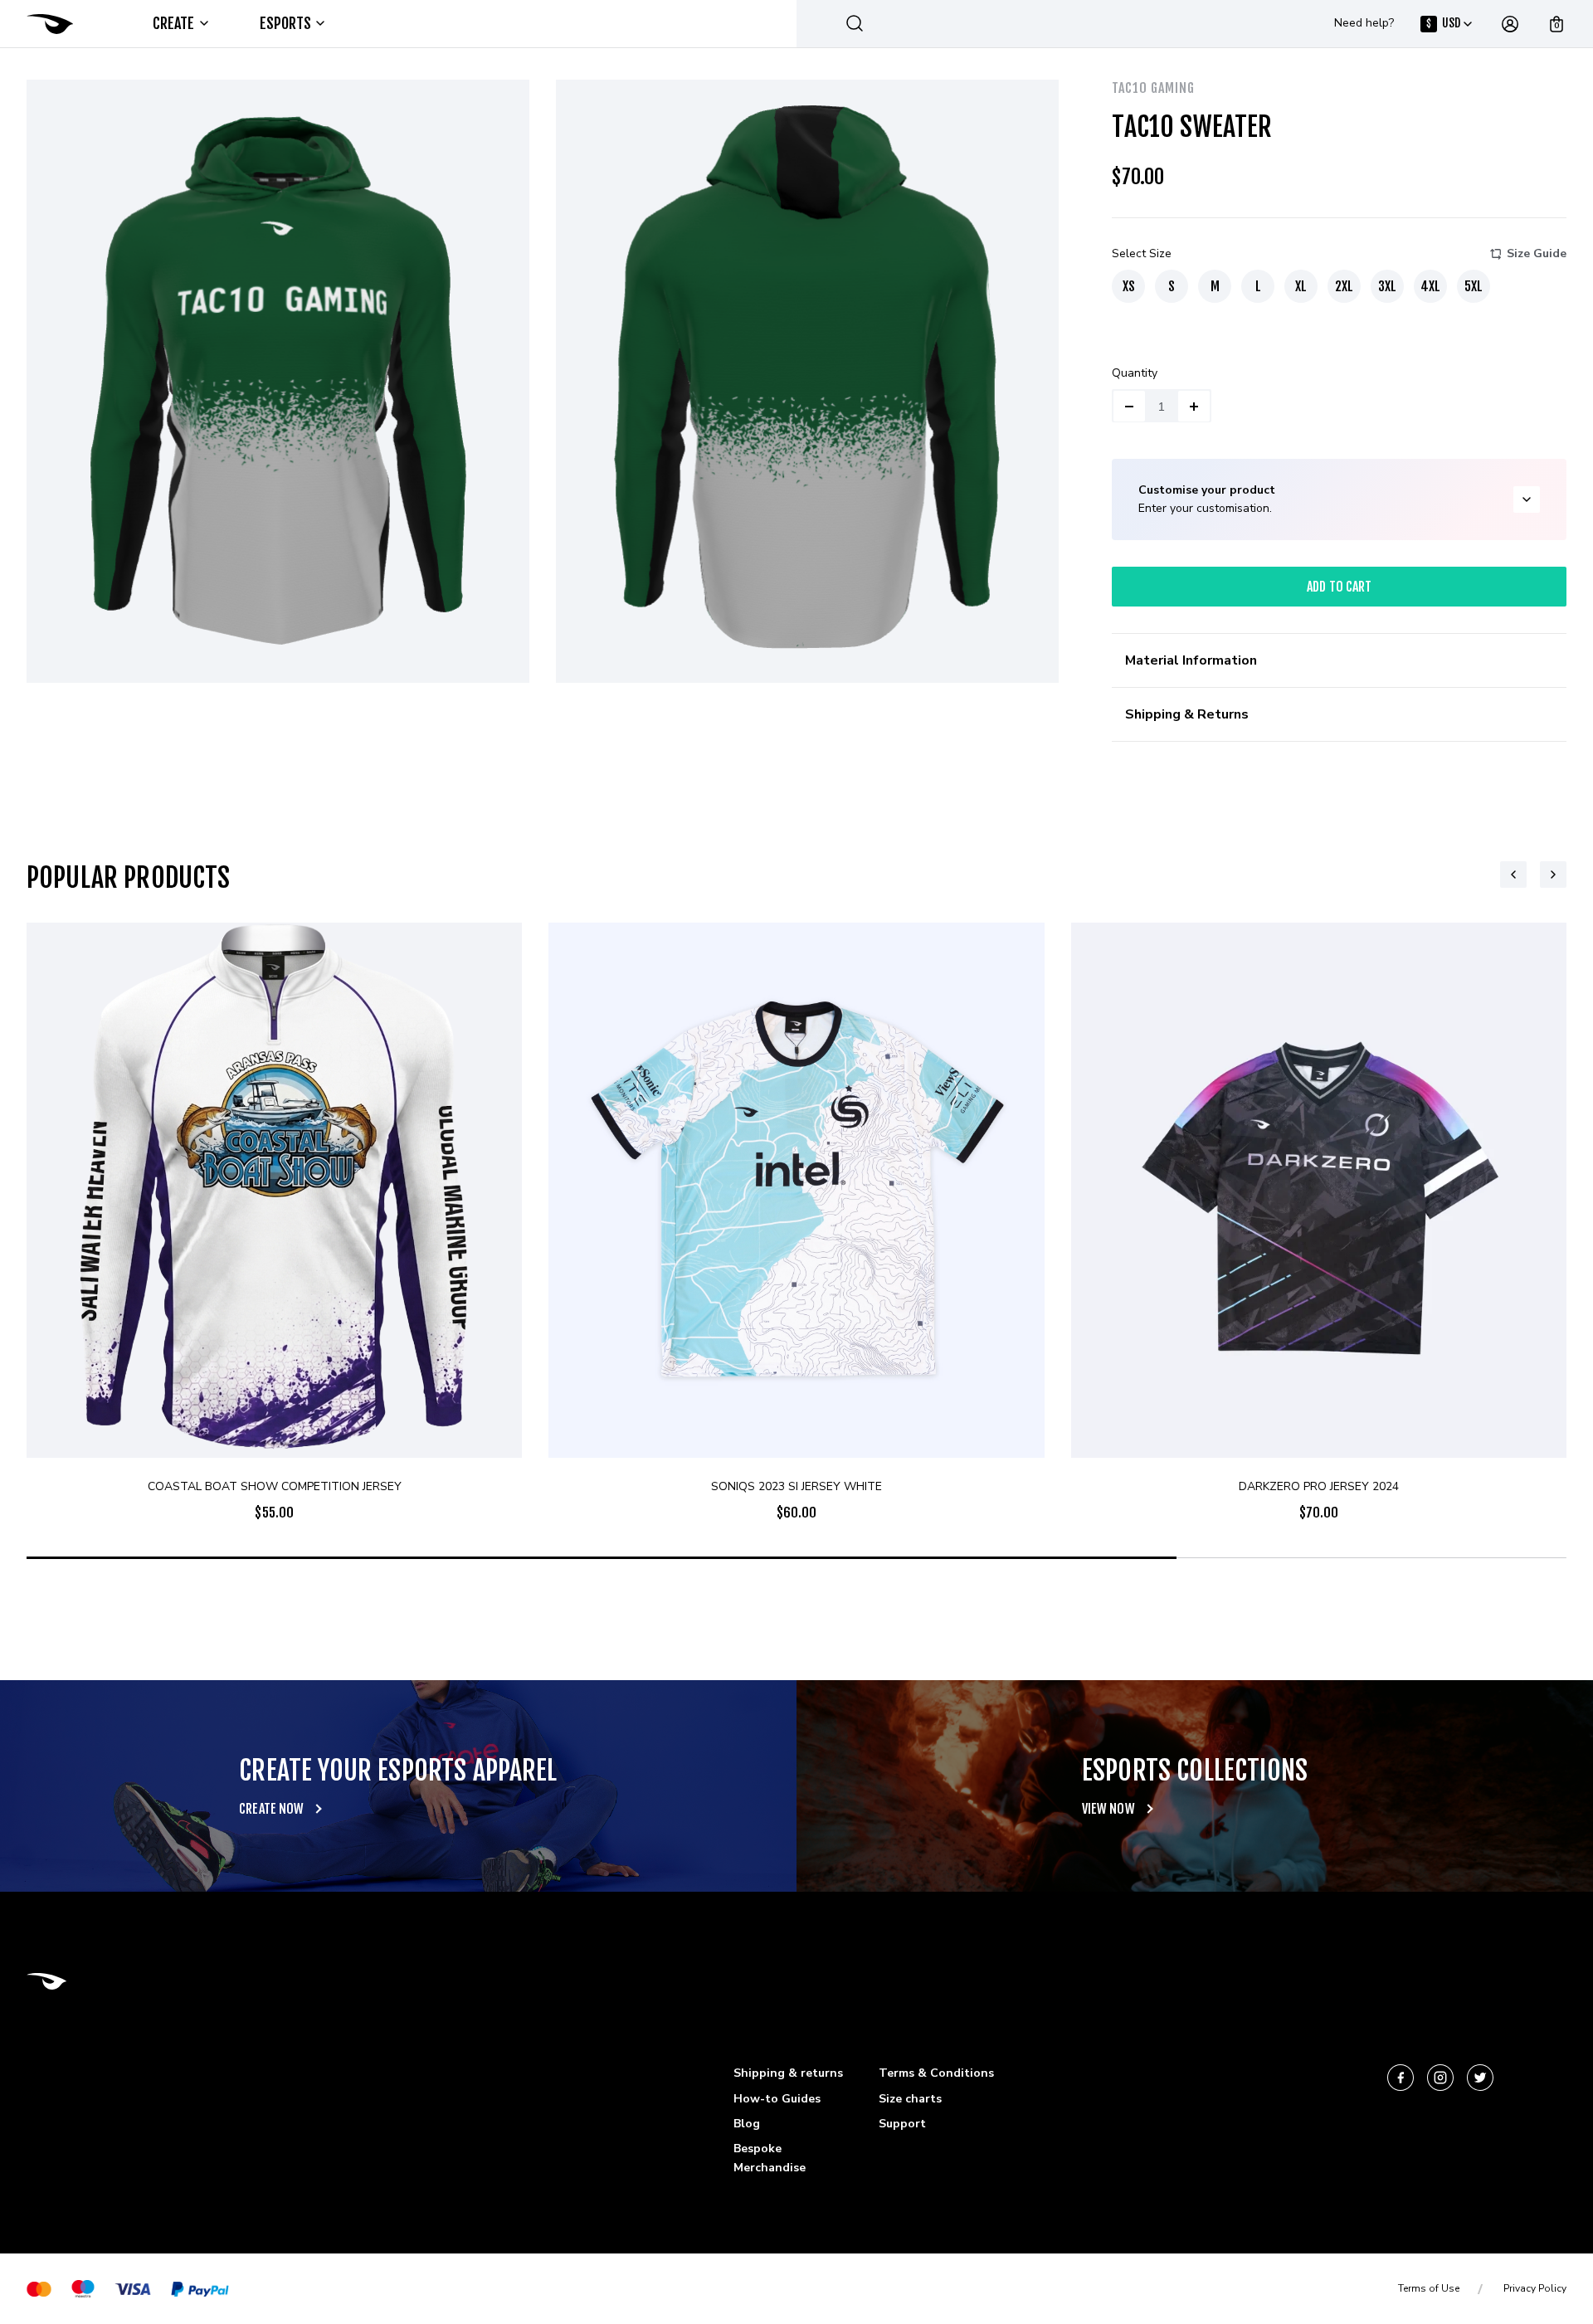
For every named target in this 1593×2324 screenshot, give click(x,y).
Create (174, 23)
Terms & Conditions (936, 2073)
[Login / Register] (1510, 24)
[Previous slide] (1513, 875)
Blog (747, 2124)
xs (1129, 286)
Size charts (910, 2099)
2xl (1344, 286)
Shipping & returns (788, 2073)
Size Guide (1537, 253)
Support (902, 2124)
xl (1301, 286)
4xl (1430, 286)
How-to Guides (777, 2099)
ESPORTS (286, 23)
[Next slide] (1553, 875)
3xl (1387, 286)
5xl (1474, 286)
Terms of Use (1429, 2288)
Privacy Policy (1535, 2288)
